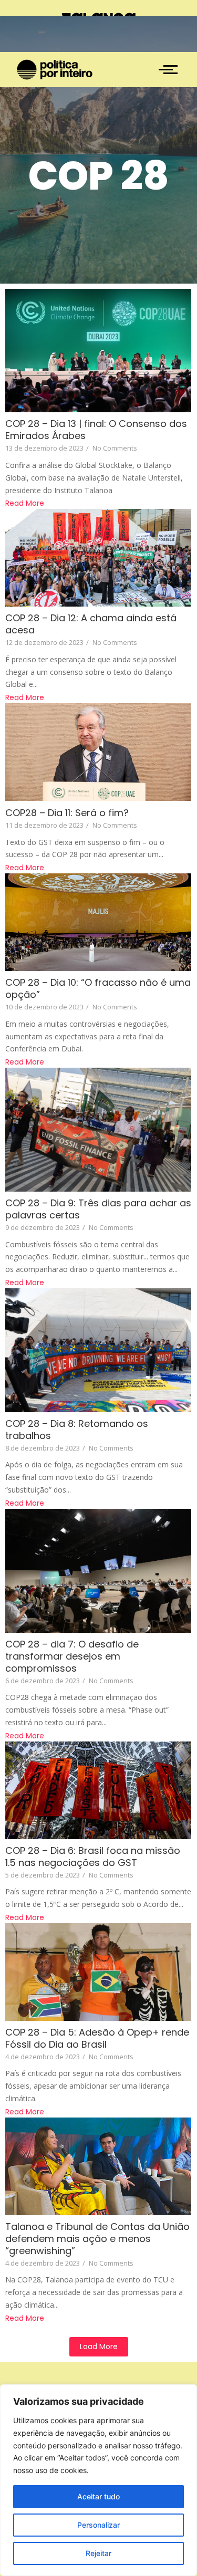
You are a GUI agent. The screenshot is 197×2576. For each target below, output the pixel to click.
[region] (98, 2480)
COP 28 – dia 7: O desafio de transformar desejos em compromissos (72, 1656)
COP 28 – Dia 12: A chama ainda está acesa (91, 624)
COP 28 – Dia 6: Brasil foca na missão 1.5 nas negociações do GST (93, 1857)
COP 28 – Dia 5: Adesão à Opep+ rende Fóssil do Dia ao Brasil (97, 2038)
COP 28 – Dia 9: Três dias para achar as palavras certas (98, 1209)
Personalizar (98, 2525)
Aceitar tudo (98, 2496)
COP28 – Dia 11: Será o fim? (67, 813)
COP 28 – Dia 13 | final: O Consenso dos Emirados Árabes (96, 430)
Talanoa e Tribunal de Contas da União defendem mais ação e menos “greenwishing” (97, 2239)
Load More (99, 2346)
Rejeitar (98, 2553)
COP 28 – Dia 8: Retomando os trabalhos (77, 1430)
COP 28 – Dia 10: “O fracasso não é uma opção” (98, 988)
